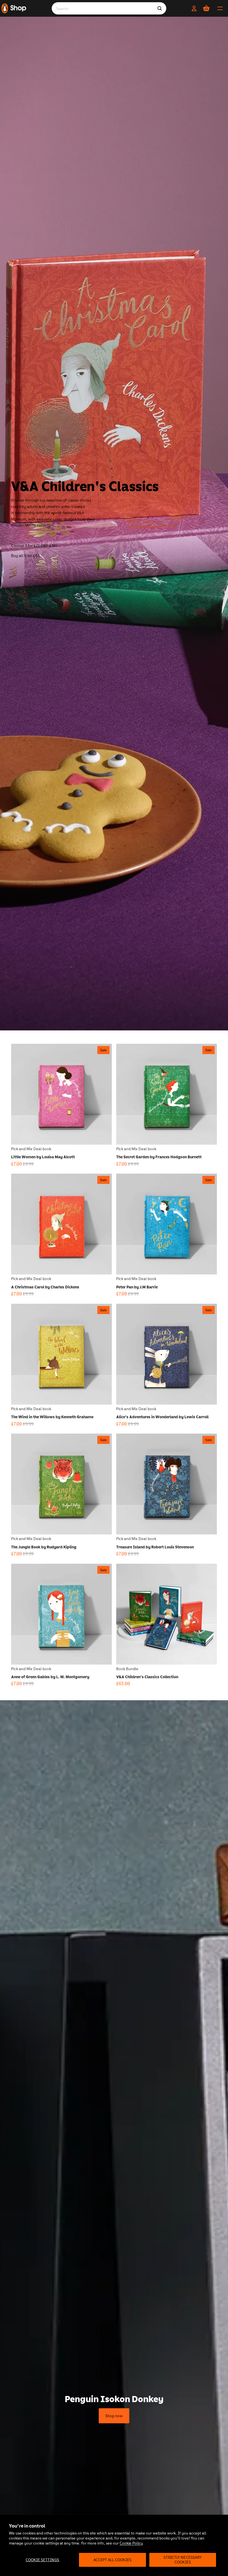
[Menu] (220, 8)
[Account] (194, 8)
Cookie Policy (131, 2543)
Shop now (114, 2416)
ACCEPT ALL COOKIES (112, 2560)
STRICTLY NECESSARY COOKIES (183, 2560)
